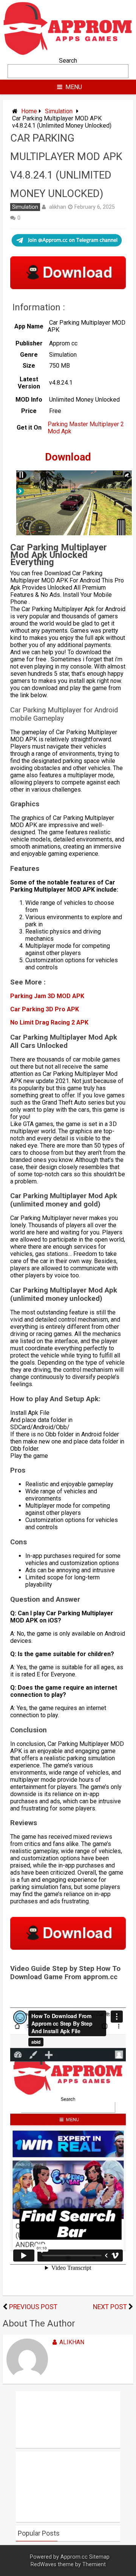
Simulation (59, 111)
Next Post (110, 2307)
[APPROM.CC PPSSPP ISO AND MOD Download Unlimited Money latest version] (68, 53)
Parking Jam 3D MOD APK (47, 996)
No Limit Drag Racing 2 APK (49, 1022)
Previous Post (33, 2307)
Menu (74, 87)
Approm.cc (74, 2557)
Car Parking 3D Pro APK (45, 1009)
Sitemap (99, 2557)
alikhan (58, 207)
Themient (94, 2564)
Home (29, 111)
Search (68, 61)
